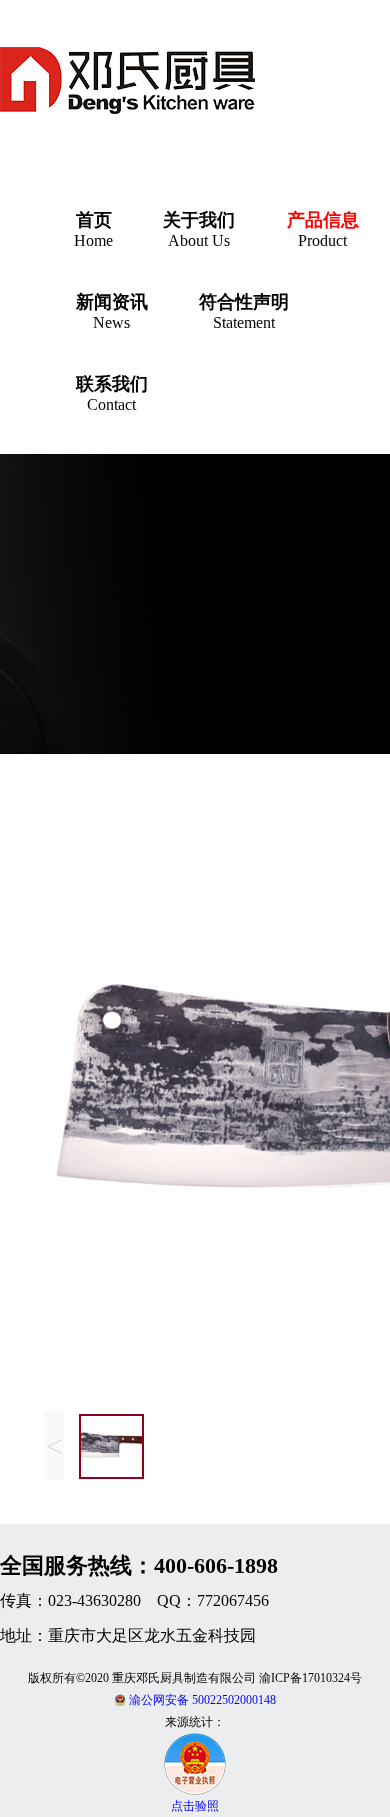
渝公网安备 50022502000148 (201, 1700)
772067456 (233, 1600)
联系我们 (112, 384)
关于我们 (199, 220)
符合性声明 (244, 302)
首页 (94, 220)
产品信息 (323, 220)
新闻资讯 (112, 302)
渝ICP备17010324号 (310, 1678)
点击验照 (195, 1806)
